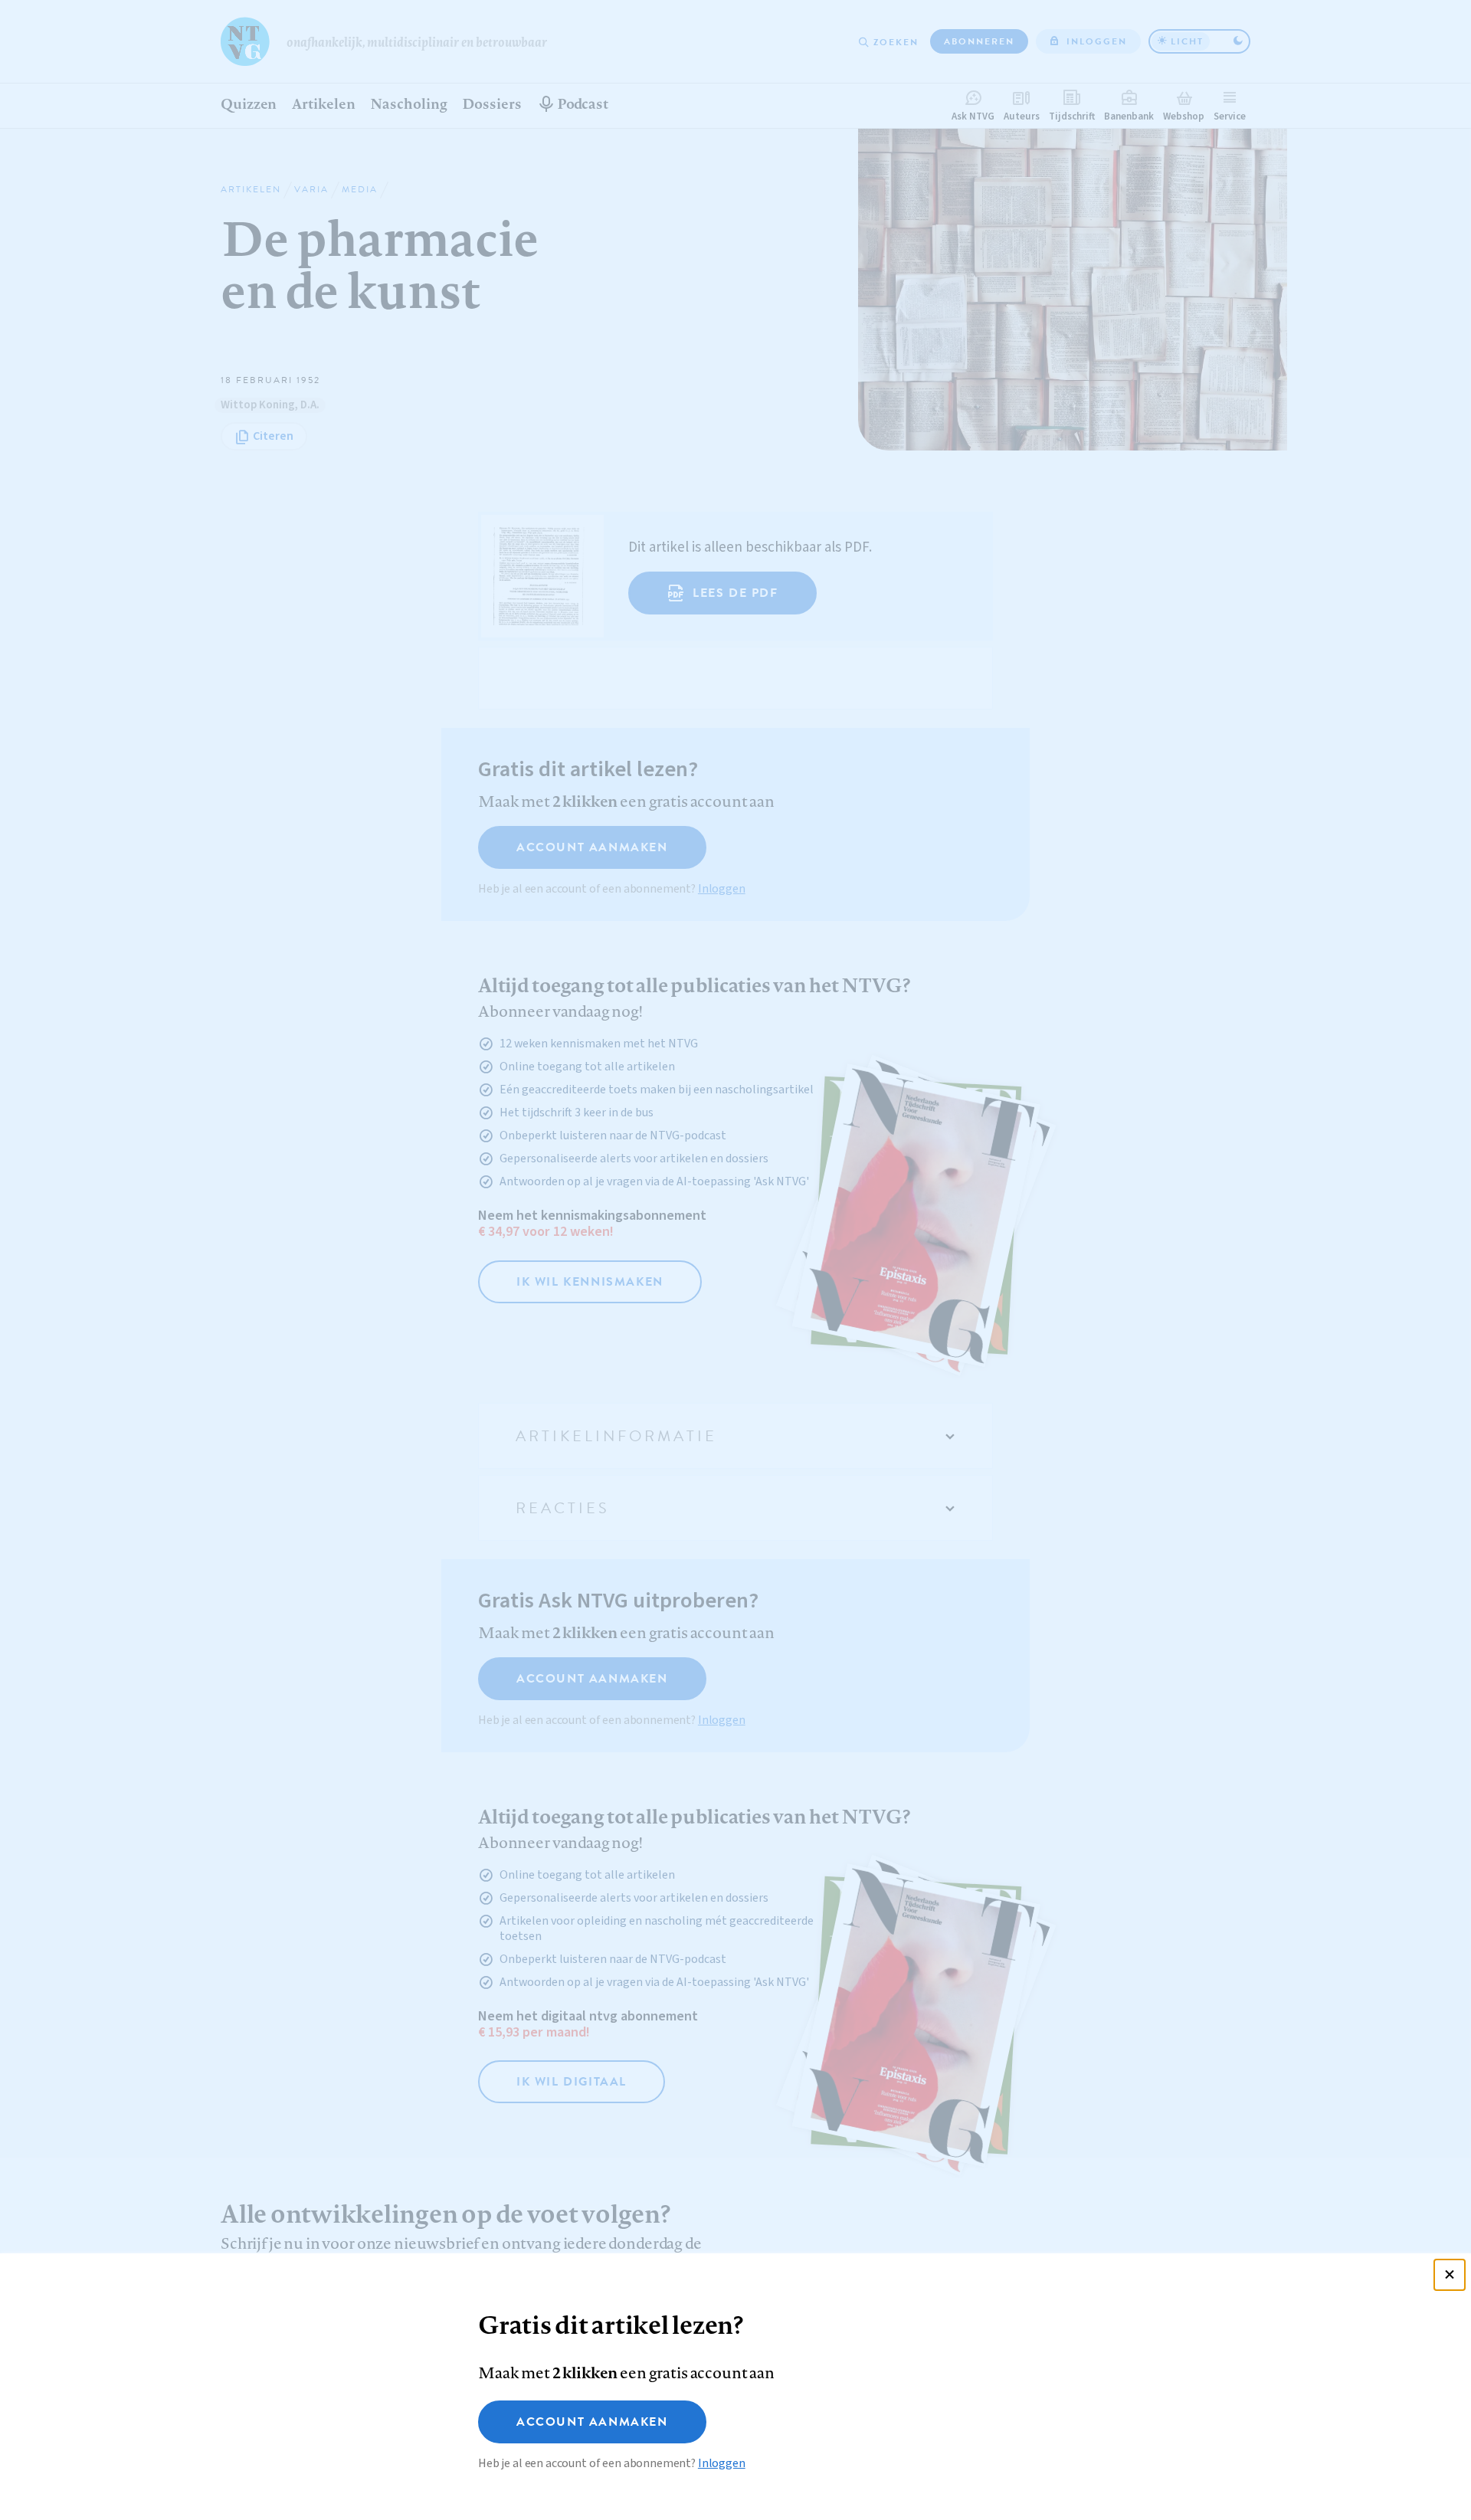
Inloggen (722, 2463)
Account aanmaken (592, 2422)
